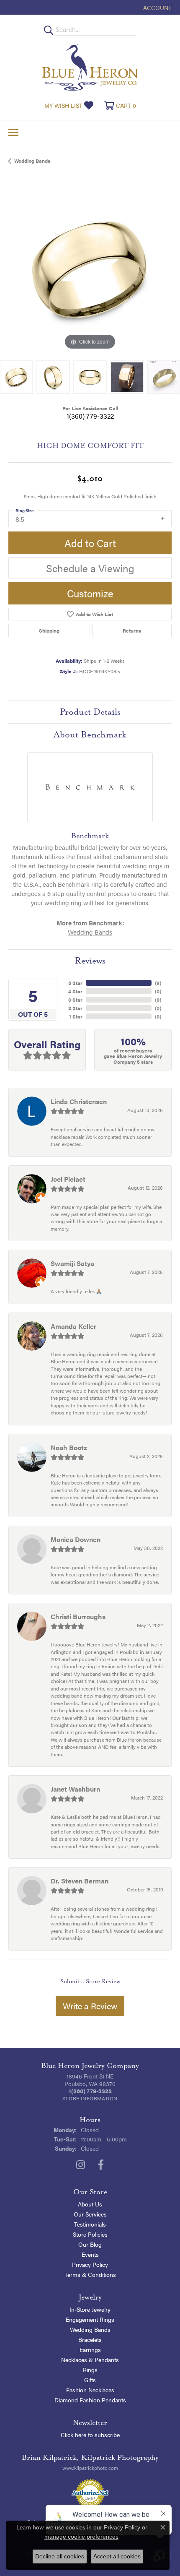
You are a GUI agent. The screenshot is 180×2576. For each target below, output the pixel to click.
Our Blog (90, 2244)
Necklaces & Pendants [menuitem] (90, 2360)
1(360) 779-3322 (90, 416)
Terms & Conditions (90, 2274)
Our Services (90, 2214)
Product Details (90, 712)
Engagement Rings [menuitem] (90, 2319)
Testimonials (90, 2224)
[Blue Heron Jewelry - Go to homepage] (90, 67)
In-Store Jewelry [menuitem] (90, 2309)
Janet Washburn (75, 1789)
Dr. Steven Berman (80, 1881)
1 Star (76, 1016)
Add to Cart (90, 543)
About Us (90, 2204)
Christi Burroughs (78, 1616)
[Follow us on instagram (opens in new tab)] (81, 2165)
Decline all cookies (60, 2556)
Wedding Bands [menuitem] (90, 2329)
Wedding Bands (32, 161)
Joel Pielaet (68, 1179)
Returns (132, 630)
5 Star (75, 983)
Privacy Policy (90, 2264)
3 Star (75, 1000)
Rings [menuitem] (90, 2370)
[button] (157, 7)
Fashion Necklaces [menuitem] (90, 2390)
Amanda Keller (73, 1326)
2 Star (75, 1008)
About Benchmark (90, 735)
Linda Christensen (79, 1101)
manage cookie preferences (81, 2537)
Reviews (90, 961)
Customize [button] (90, 593)
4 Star (75, 991)
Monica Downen (76, 1539)
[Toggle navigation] (13, 132)
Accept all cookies (117, 2556)
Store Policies (90, 2234)
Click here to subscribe (90, 2435)
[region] (90, 270)
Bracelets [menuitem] (90, 2339)
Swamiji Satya (72, 1263)
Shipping (49, 630)
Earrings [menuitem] (90, 2349)
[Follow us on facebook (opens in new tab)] (101, 2165)
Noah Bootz (69, 1447)
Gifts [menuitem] (90, 2380)
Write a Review (90, 2006)
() (158, 983)
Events (90, 2254)
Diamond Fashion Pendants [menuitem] (90, 2400)
